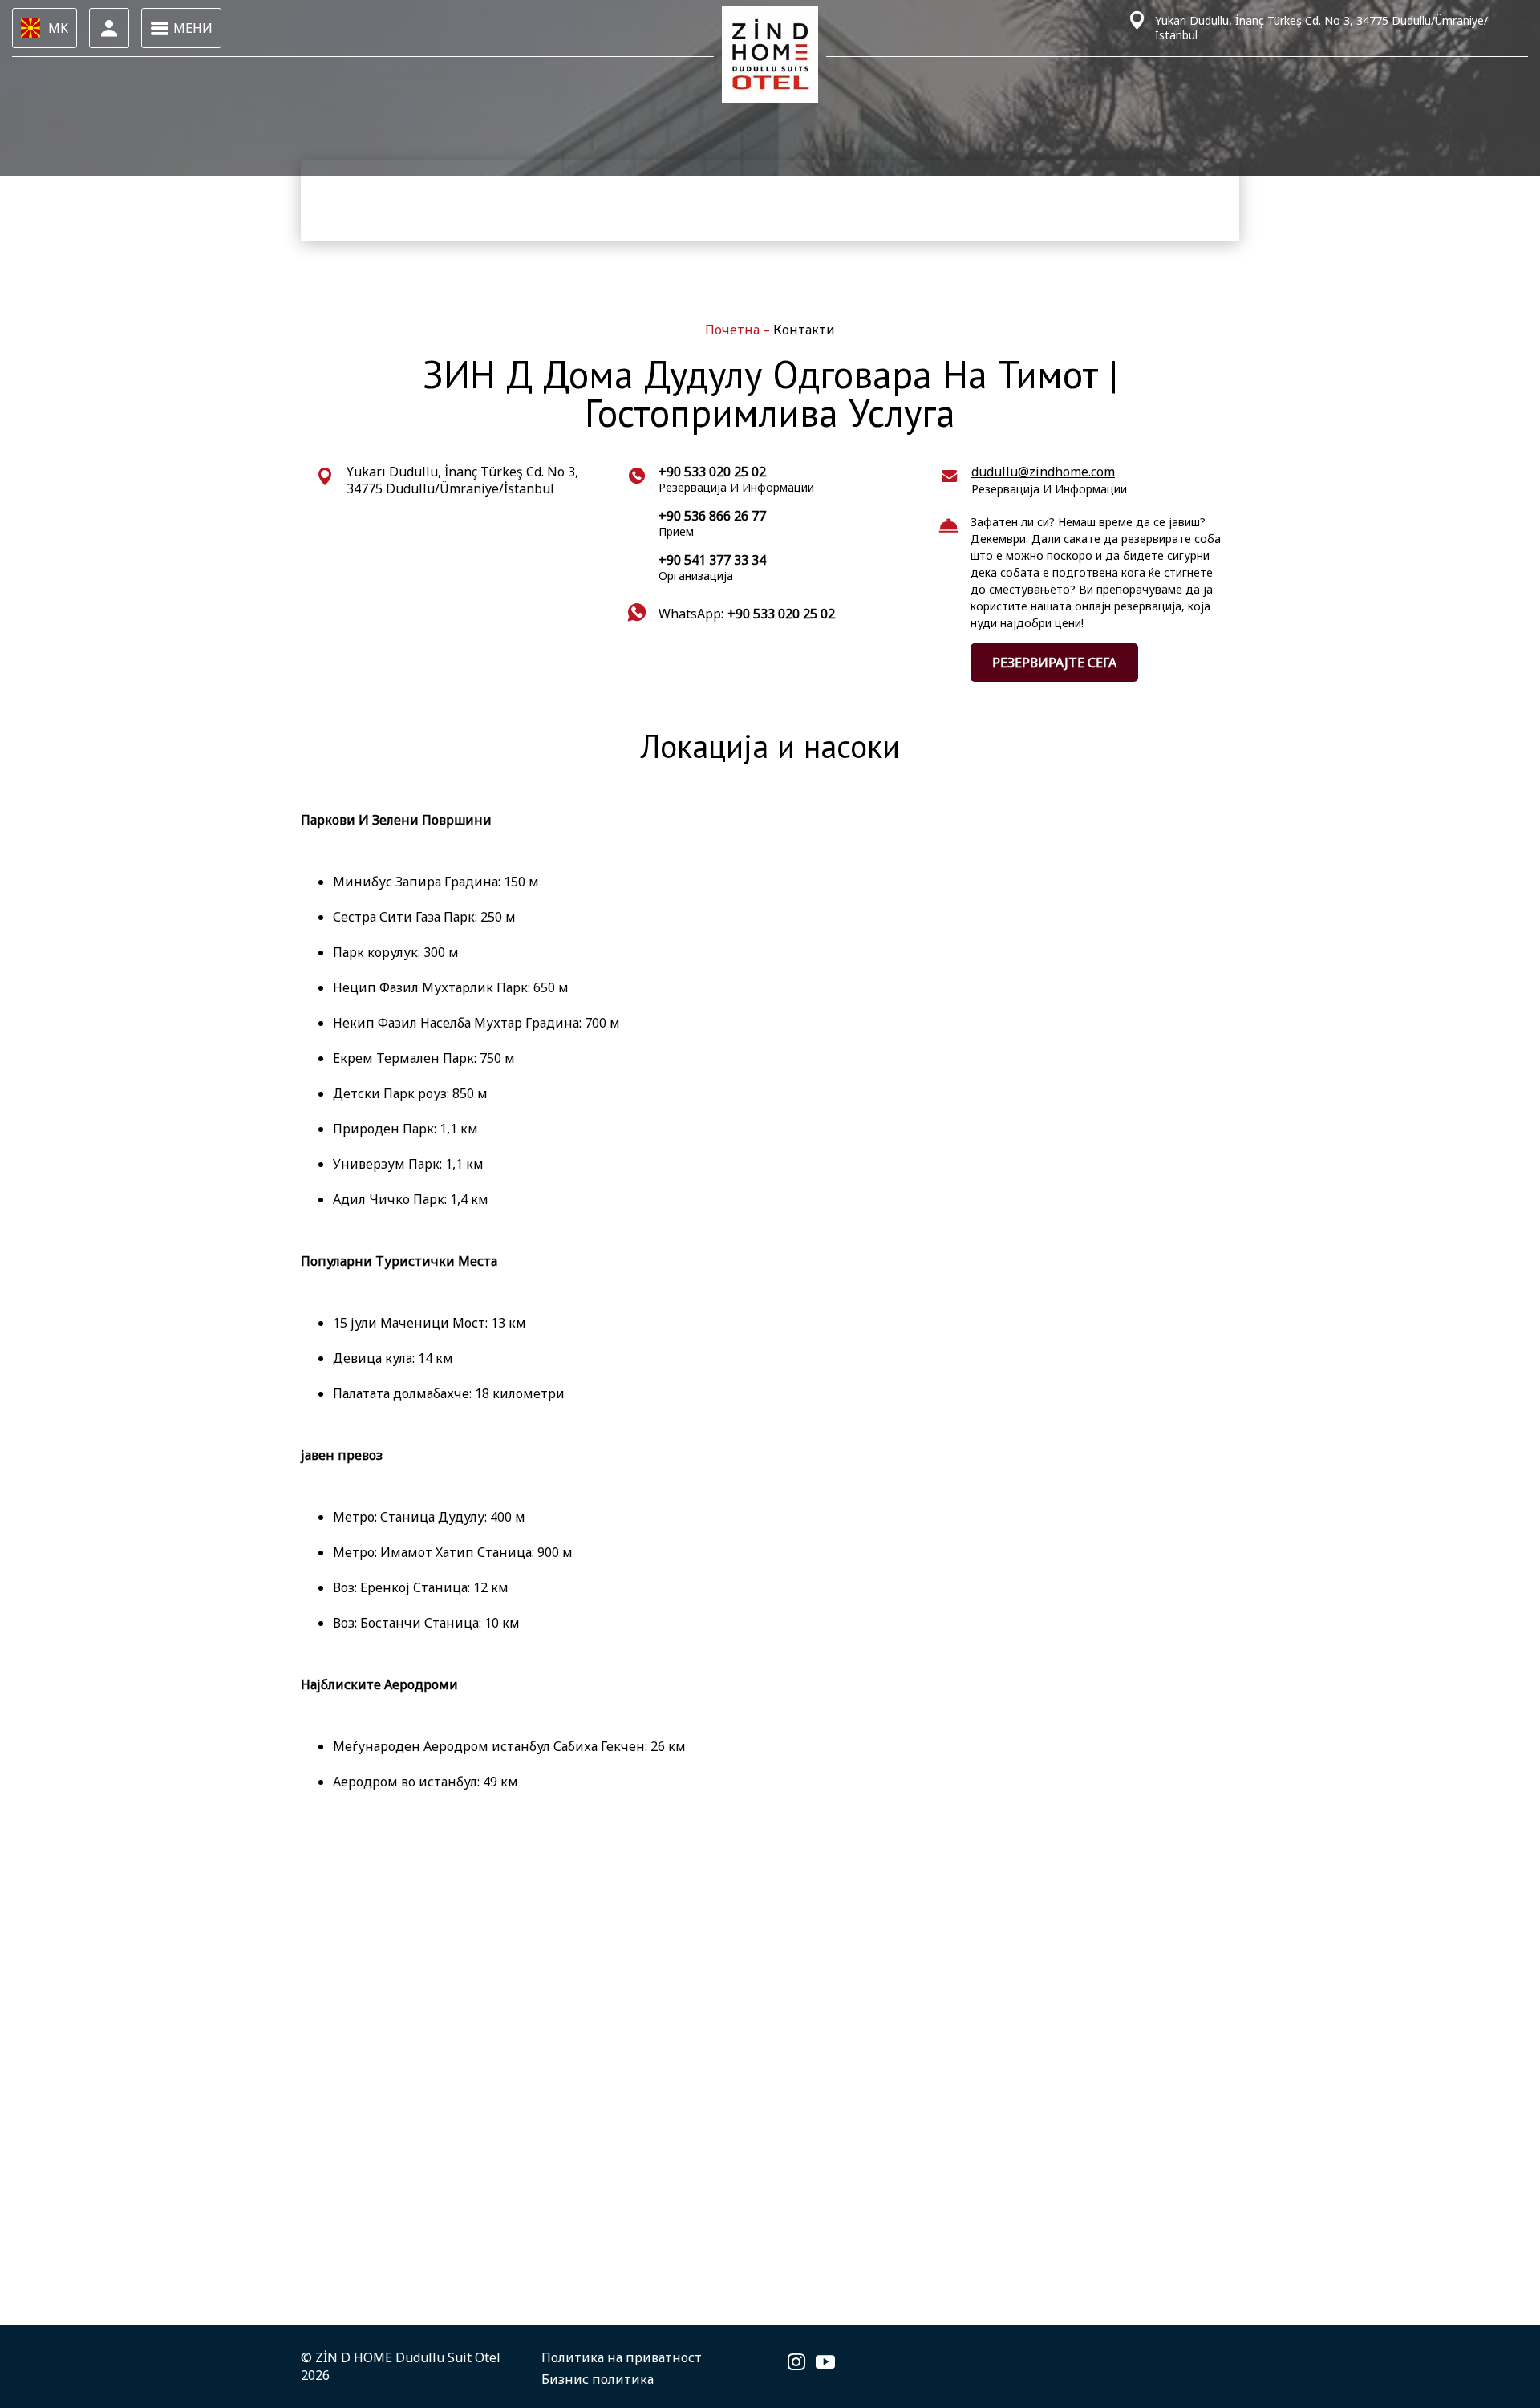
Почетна (734, 330)
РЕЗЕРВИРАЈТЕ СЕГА (1054, 663)
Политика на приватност (622, 2357)
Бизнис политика (598, 2379)
